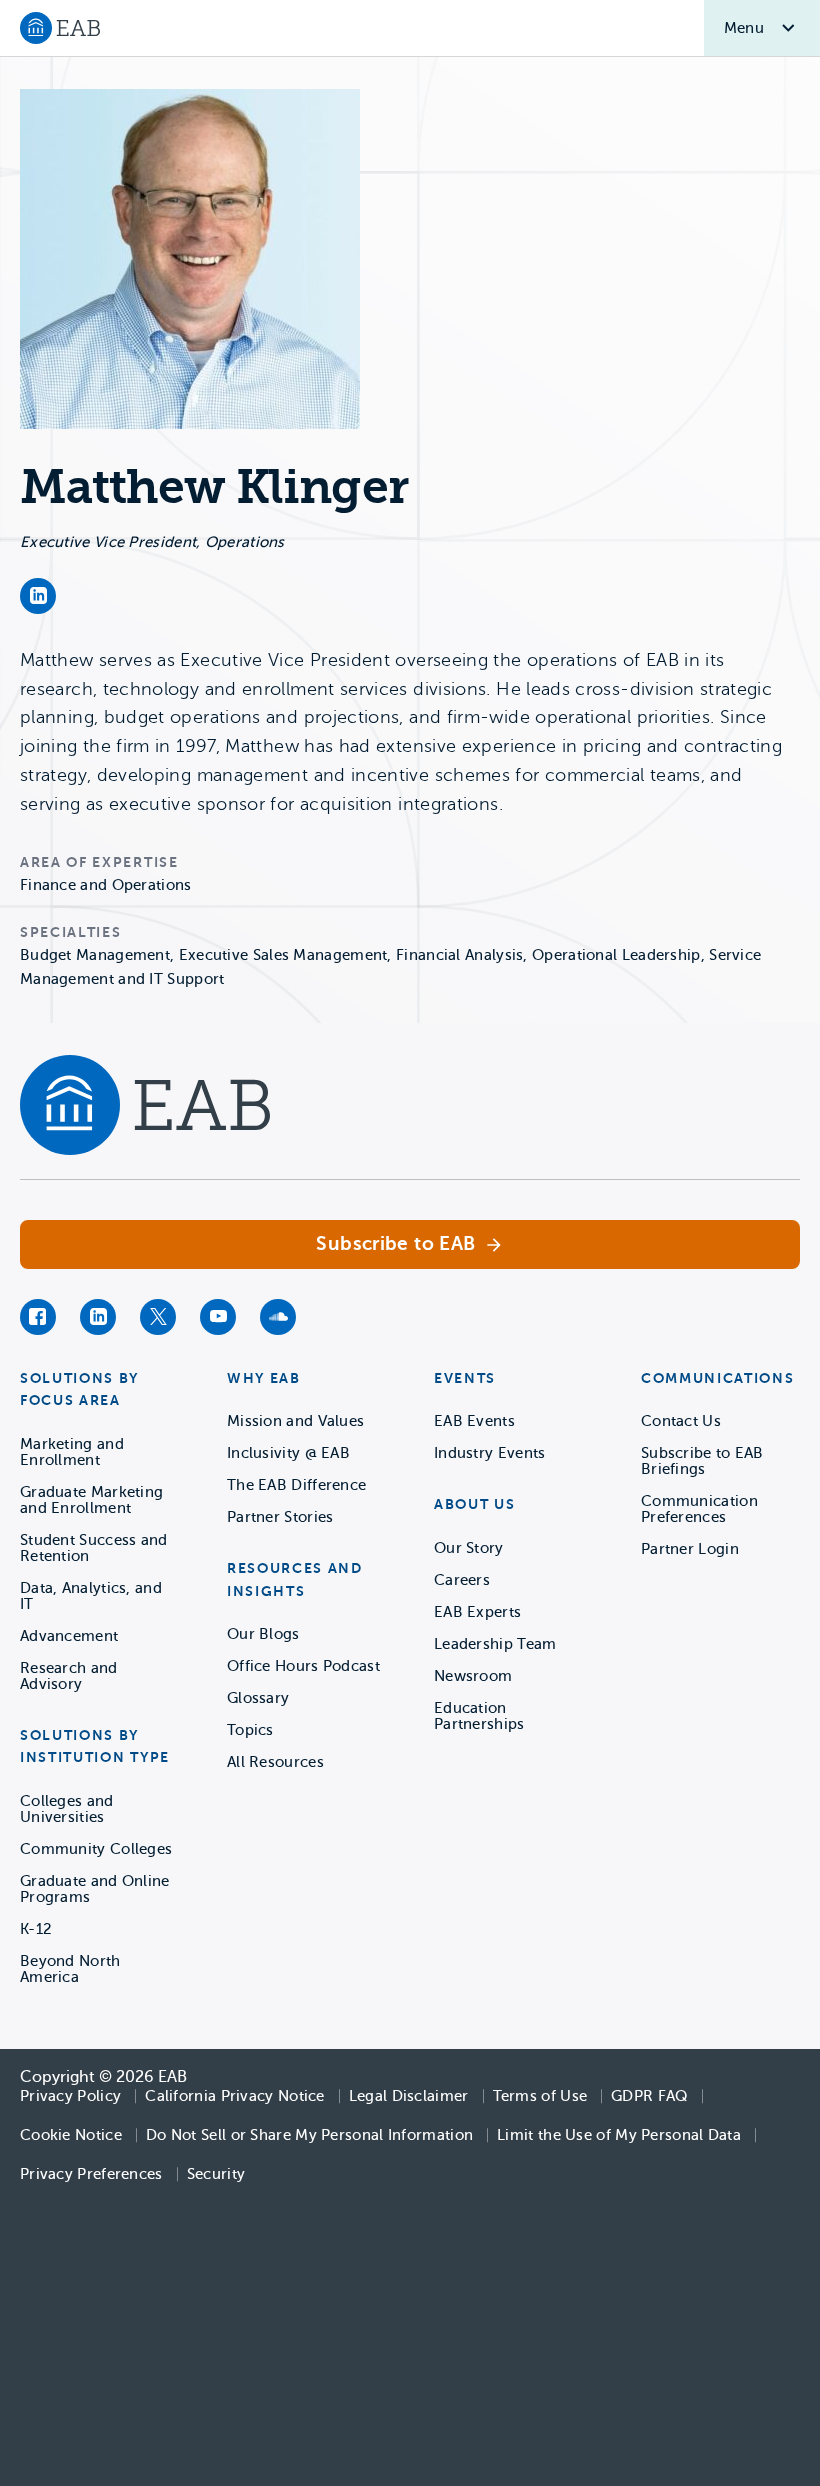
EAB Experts (477, 1612)
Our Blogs (263, 1634)
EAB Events (474, 1421)
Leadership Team (495, 1644)
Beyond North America (70, 1969)
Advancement (69, 1636)
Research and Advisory (69, 1676)
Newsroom (473, 1676)
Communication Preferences (699, 1509)
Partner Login (690, 1549)
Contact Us (681, 1421)
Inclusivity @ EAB (288, 1453)
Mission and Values (295, 1421)
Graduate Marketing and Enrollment (91, 1500)
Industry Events (490, 1453)
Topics (250, 1730)
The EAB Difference (296, 1485)
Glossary (258, 1698)
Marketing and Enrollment (72, 1452)
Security (216, 2174)
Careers (462, 1580)
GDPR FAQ (649, 2096)
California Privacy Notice (235, 2096)
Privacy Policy (70, 2096)
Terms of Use (540, 2096)
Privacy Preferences (91, 2174)
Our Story (469, 1548)
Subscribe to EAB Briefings (702, 1461)
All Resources (275, 1762)
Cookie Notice (71, 2135)
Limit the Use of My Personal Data (619, 2135)
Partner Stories (280, 1517)
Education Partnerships (479, 1716)
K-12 (36, 1929)
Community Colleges (96, 1849)
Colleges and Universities (67, 1809)
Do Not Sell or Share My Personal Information (309, 2135)
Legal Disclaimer (409, 2096)
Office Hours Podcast (303, 1666)
